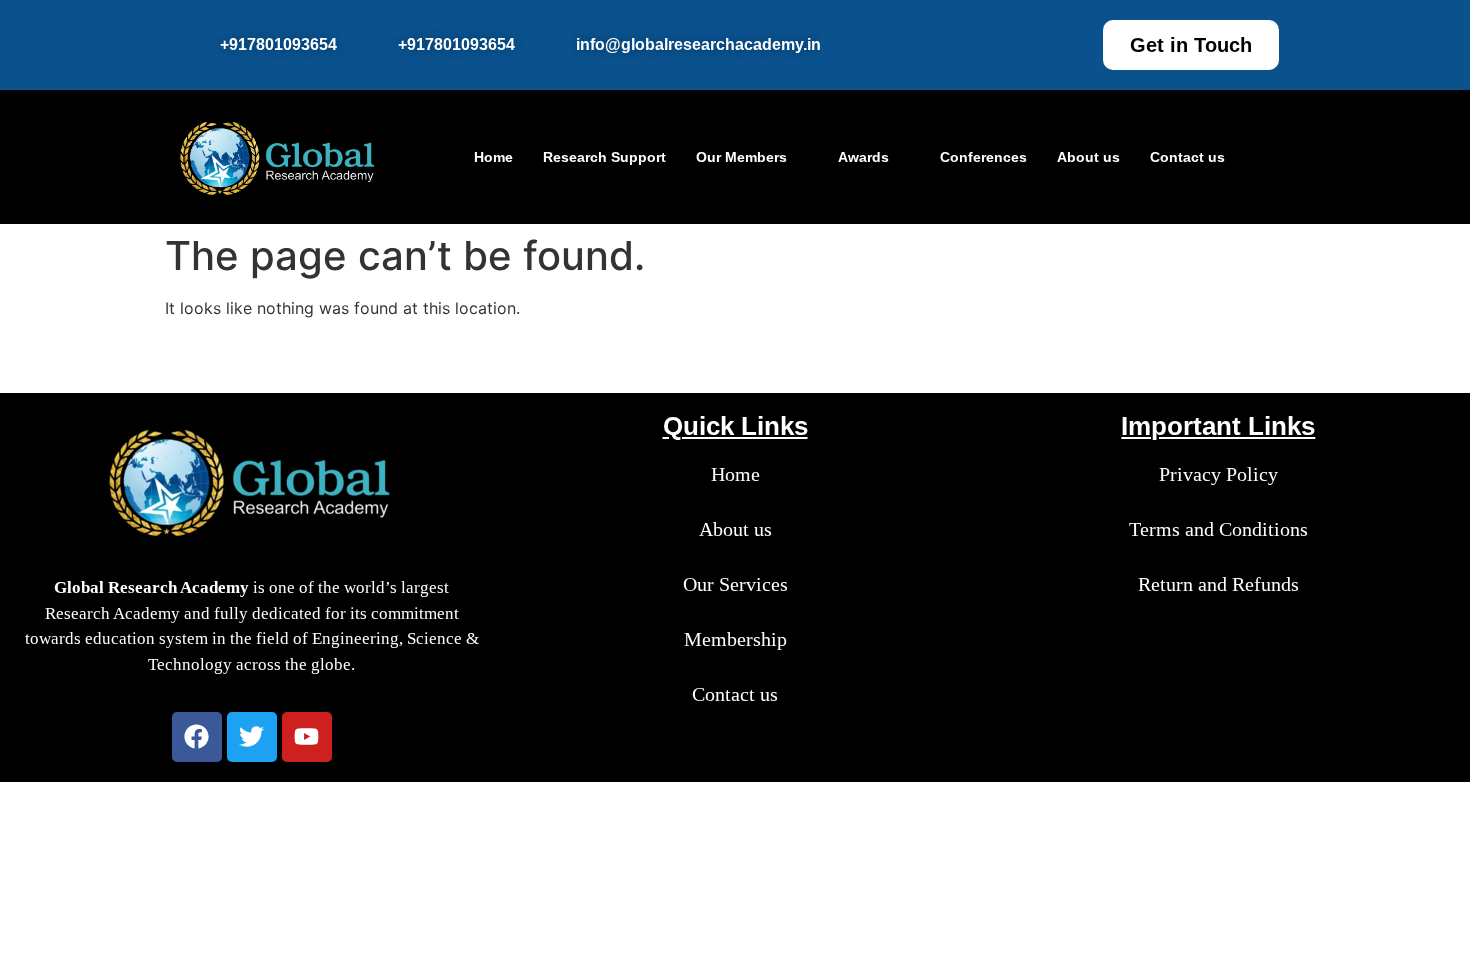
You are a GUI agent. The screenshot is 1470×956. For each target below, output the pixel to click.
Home (493, 157)
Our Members (741, 157)
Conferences (983, 157)
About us (1088, 157)
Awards (863, 157)
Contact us (1187, 157)
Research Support (604, 157)
